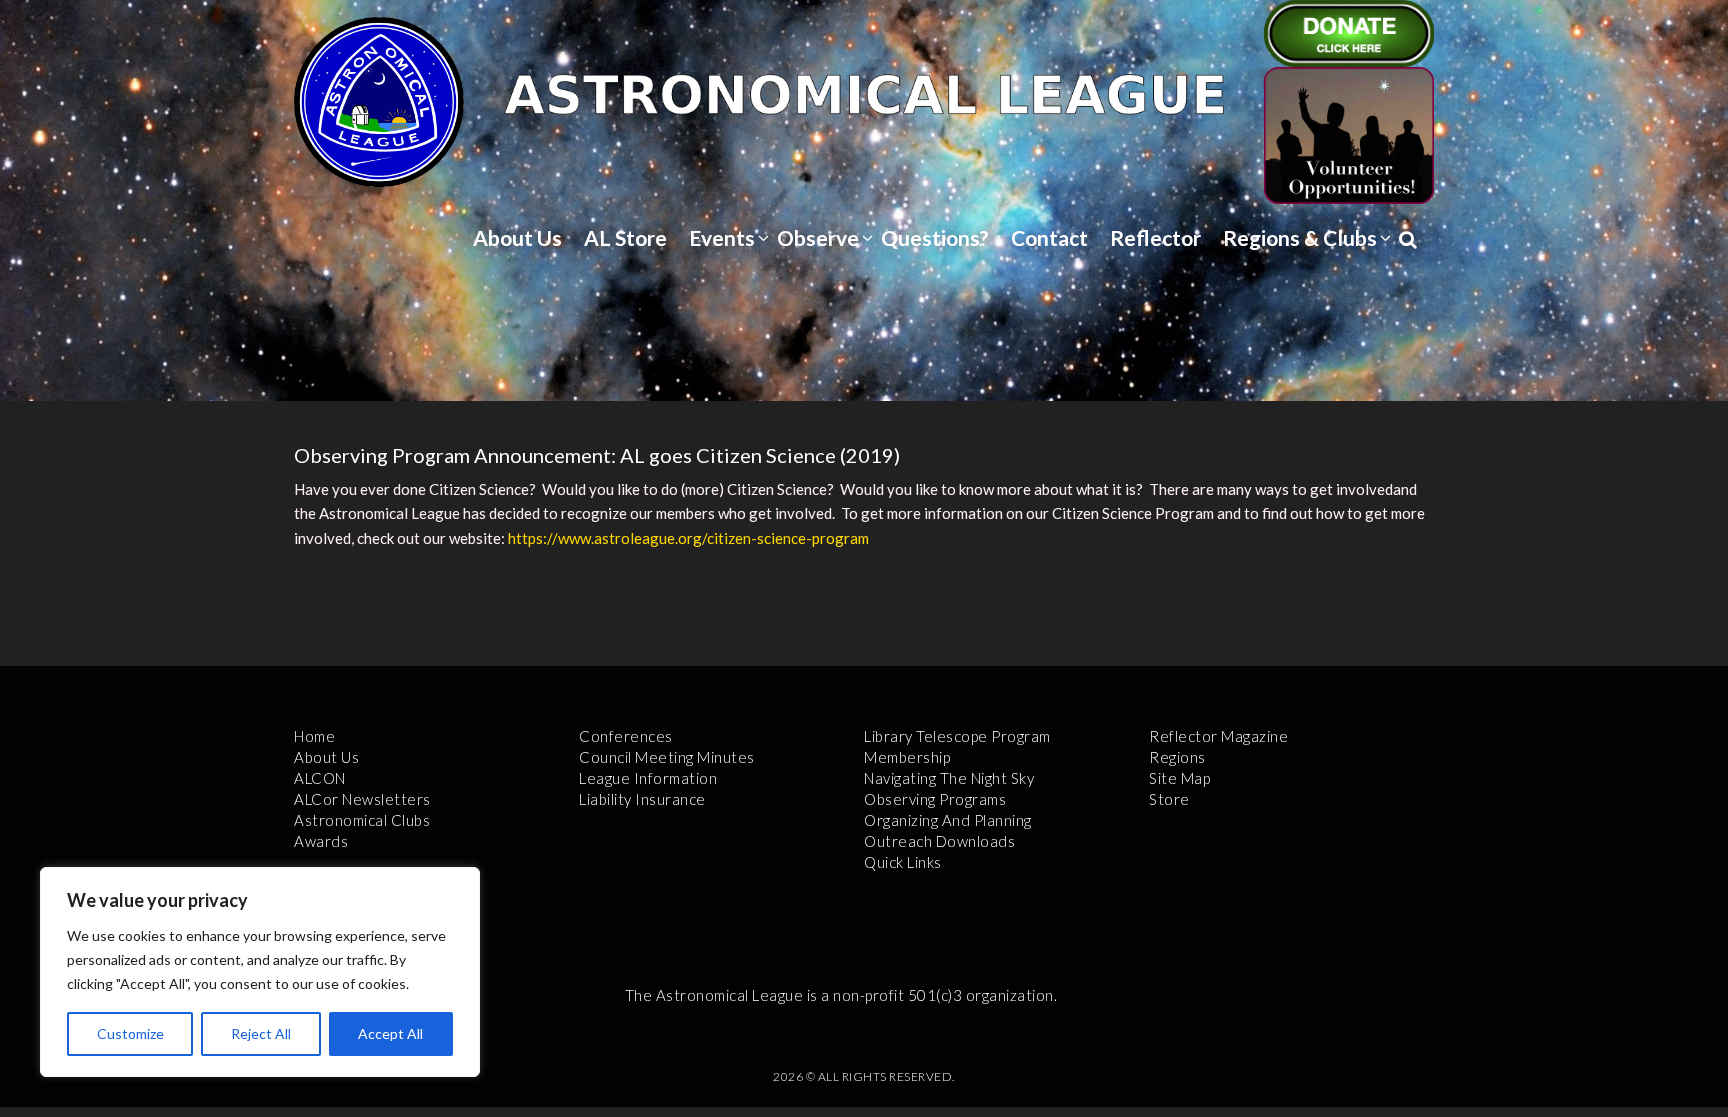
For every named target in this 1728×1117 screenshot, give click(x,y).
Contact (1049, 237)
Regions (1177, 757)
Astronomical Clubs (362, 820)
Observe (818, 237)
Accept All (390, 1033)
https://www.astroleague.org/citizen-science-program (688, 538)
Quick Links (903, 862)
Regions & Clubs (1300, 237)
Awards (321, 841)
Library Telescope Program (957, 736)
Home (314, 736)
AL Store (625, 237)
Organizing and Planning (948, 820)
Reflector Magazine (1218, 736)
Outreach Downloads (939, 841)
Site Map (1179, 778)
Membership (907, 757)
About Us (517, 237)
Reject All (261, 1033)
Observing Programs (935, 799)
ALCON (320, 778)
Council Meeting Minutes (667, 757)
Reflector (1155, 237)
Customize (130, 1033)
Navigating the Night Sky (949, 778)
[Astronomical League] (379, 101)
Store (1169, 799)
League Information (648, 778)
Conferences (626, 736)
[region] (260, 972)
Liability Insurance (642, 799)
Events (722, 237)
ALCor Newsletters (362, 799)
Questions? (935, 237)
